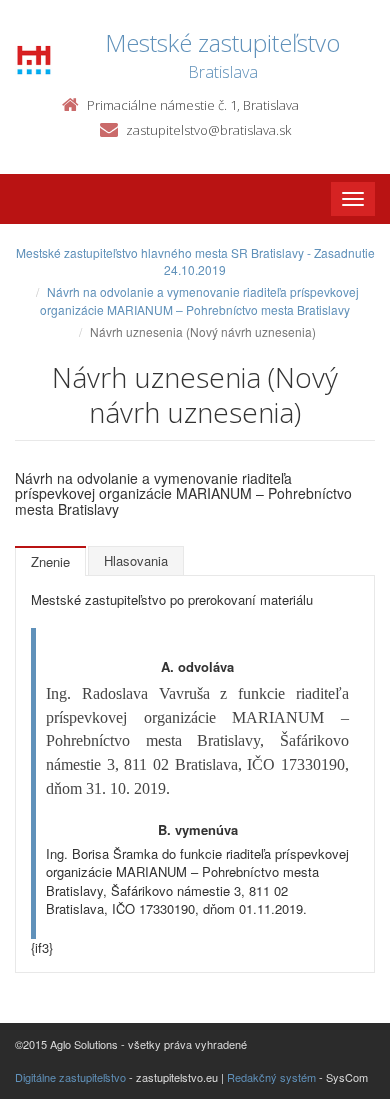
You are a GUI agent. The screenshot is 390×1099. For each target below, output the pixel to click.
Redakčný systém (271, 1077)
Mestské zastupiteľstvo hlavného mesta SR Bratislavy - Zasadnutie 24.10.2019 (195, 261)
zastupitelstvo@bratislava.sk (208, 130)
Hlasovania (136, 560)
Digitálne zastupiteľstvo (70, 1077)
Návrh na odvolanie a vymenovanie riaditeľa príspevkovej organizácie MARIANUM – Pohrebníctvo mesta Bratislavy (199, 300)
